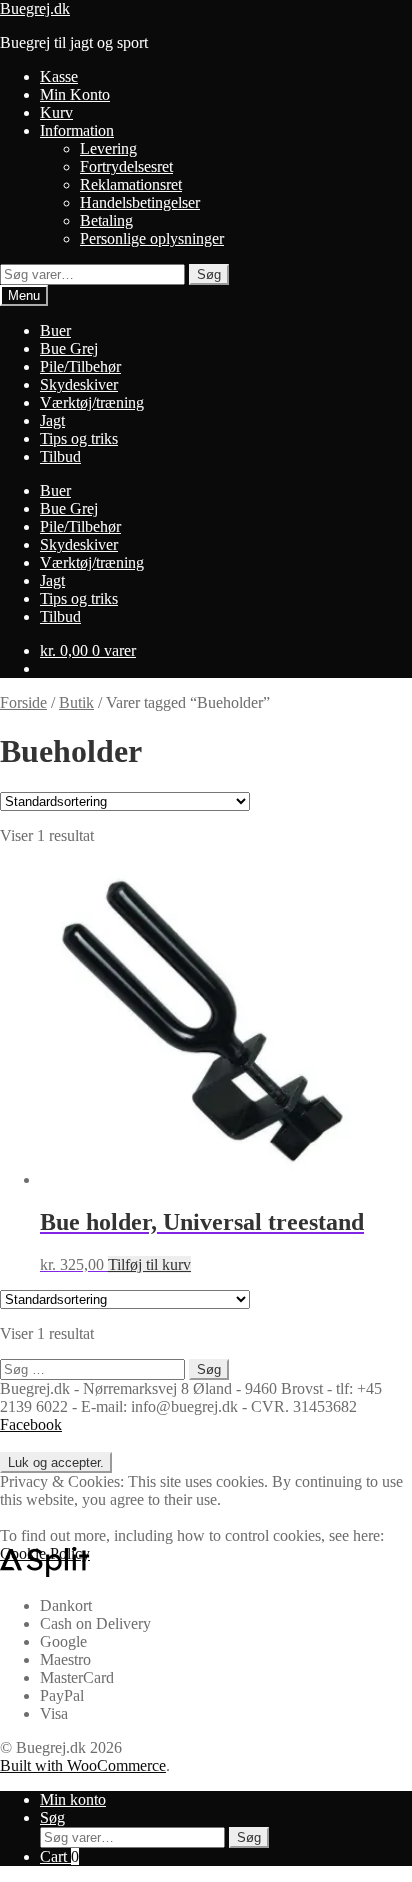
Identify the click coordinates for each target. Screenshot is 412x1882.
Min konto (73, 1799)
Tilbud (60, 456)
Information (77, 130)
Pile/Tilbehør (80, 366)
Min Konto (75, 94)
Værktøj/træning (92, 402)
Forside (23, 702)
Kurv (56, 112)
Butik (76, 702)
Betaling (106, 220)
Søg (209, 274)
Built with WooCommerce (83, 1765)
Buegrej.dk (35, 8)
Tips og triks (79, 438)
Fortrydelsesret (126, 166)
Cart (59, 1856)
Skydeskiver (79, 384)
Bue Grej (69, 348)
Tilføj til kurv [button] (149, 1264)
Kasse (59, 76)
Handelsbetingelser (140, 202)
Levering (108, 148)
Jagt (52, 420)
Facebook (31, 1424)
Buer (55, 330)
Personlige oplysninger (152, 238)
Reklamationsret (131, 184)
